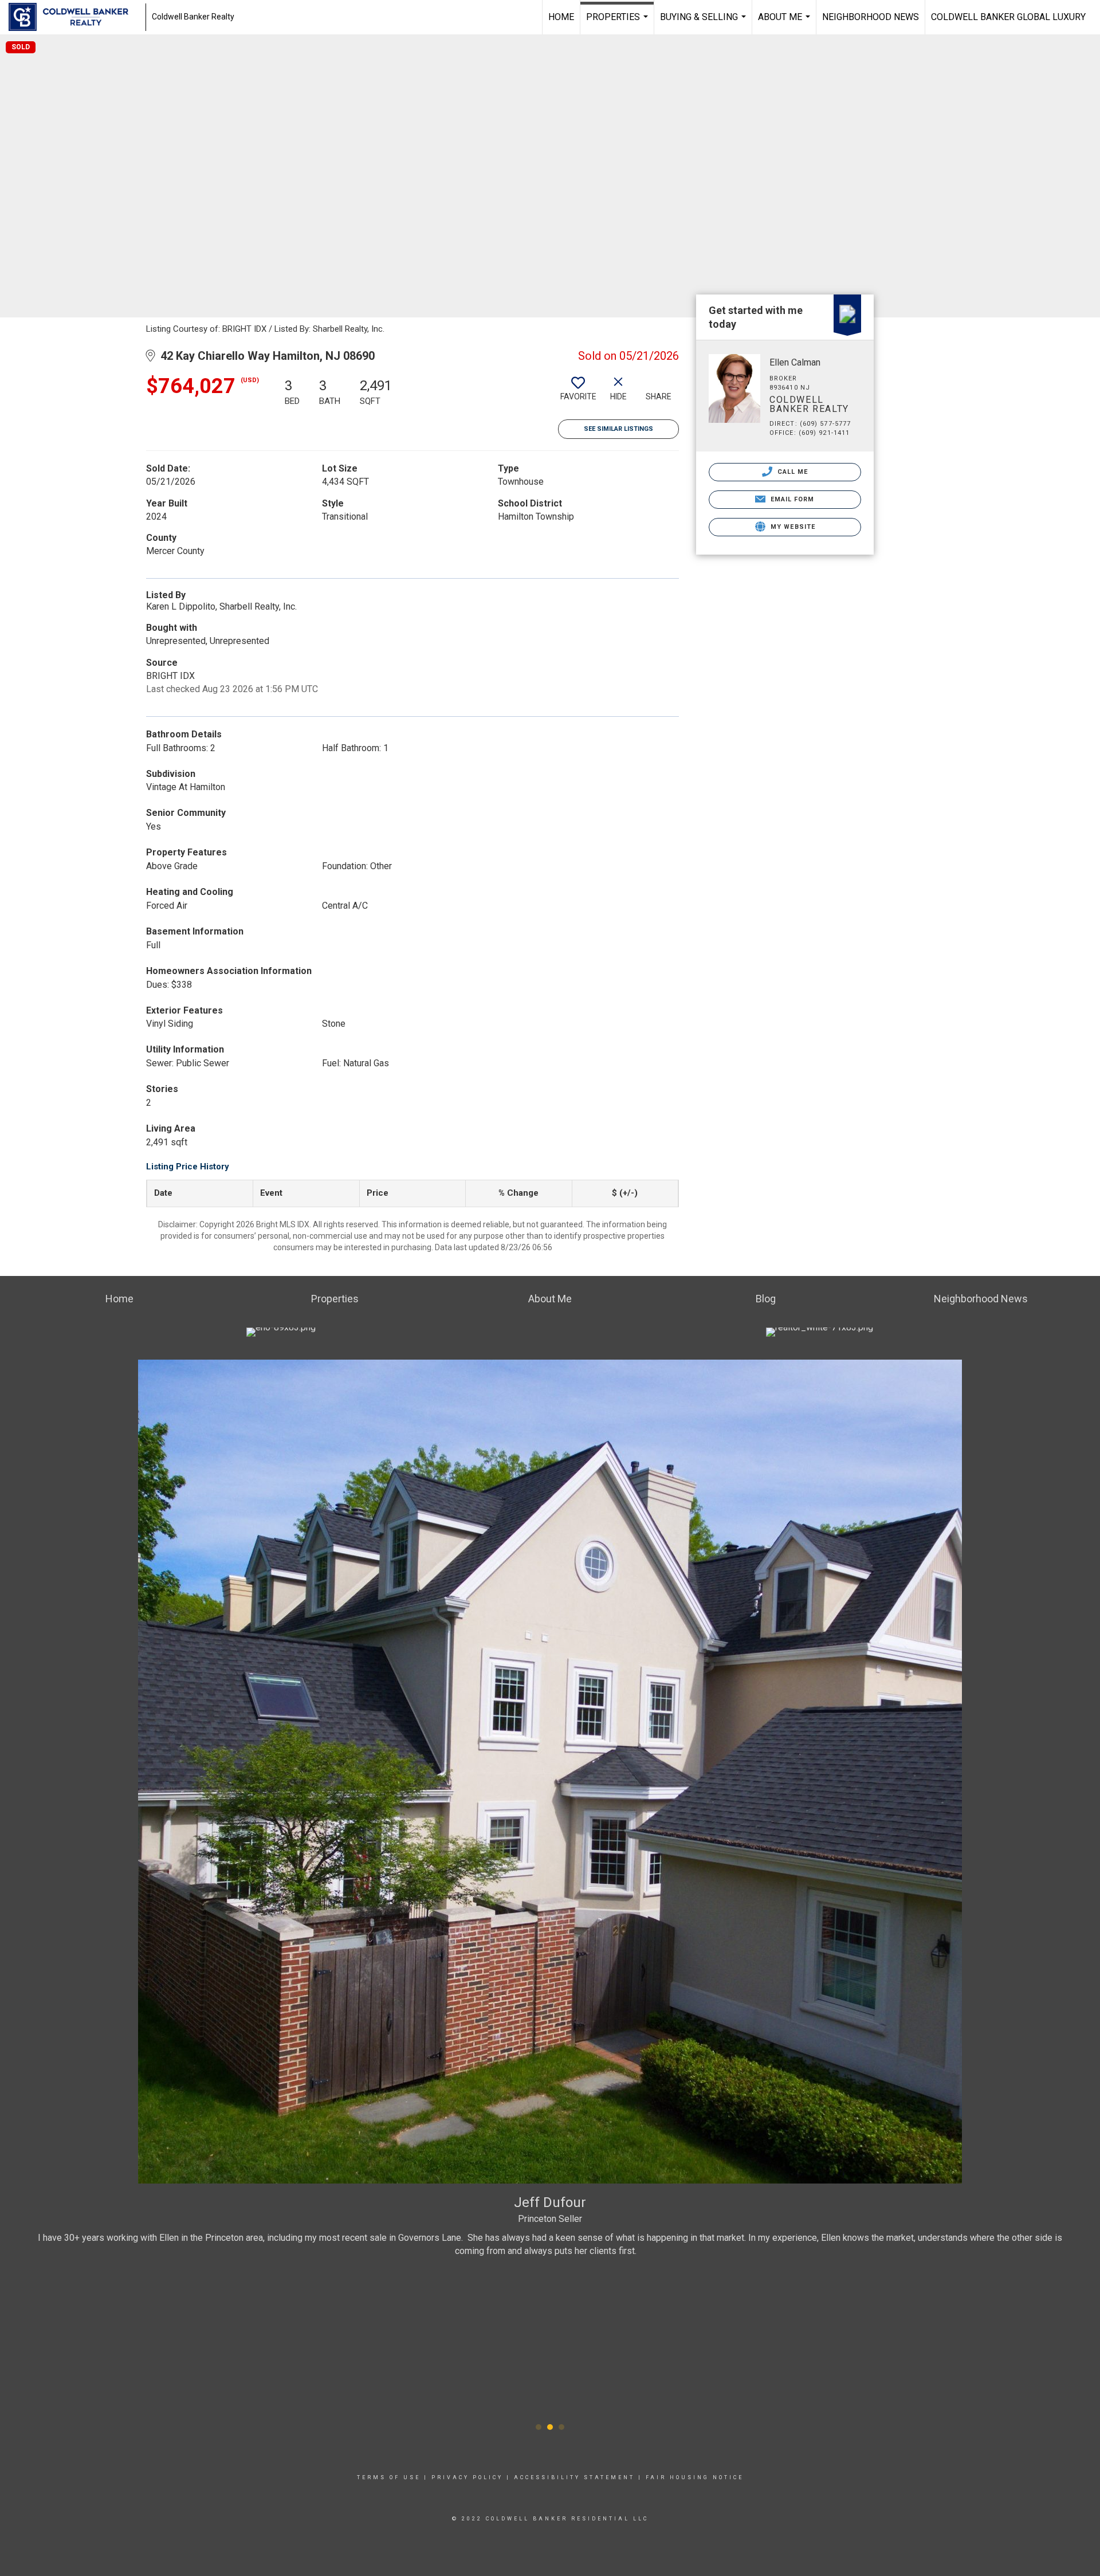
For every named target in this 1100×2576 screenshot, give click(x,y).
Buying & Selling (704, 23)
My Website (792, 527)
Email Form (791, 499)
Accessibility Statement (574, 2477)
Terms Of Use (389, 2477)
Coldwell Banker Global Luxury (1008, 17)
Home (561, 17)
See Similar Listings (618, 429)
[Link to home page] (74, 17)
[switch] (578, 393)
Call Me (792, 472)
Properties (618, 23)
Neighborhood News (871, 17)
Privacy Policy (467, 2477)
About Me (785, 23)
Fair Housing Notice (695, 2477)
